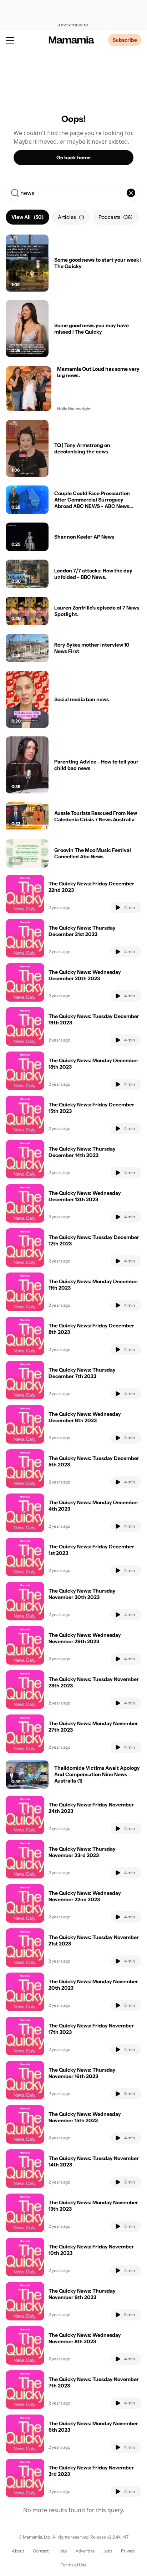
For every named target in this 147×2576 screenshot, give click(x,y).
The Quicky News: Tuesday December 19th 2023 (94, 1019)
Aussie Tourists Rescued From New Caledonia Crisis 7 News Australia (96, 816)
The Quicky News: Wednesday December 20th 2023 (85, 975)
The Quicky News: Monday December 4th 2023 (93, 1506)
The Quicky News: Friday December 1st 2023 (91, 1550)
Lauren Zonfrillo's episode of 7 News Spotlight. (97, 611)
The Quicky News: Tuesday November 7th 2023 (94, 2382)
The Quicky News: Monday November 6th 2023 (93, 2427)
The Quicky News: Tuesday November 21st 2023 (94, 1940)
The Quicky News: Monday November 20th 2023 (93, 1985)
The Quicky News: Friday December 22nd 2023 (91, 887)
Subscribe (125, 40)
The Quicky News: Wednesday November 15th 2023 (85, 2117)
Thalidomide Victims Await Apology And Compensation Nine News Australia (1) (97, 1774)
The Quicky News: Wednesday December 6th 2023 (85, 1417)
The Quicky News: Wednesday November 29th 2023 (85, 1638)
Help (62, 2551)
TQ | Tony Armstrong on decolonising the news (82, 448)
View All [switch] (27, 217)
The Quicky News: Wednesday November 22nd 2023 (85, 1896)
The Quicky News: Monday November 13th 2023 (93, 2206)
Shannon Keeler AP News (84, 537)
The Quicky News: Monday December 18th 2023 (93, 1064)
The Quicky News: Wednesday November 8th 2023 (85, 2338)
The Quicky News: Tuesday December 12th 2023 (94, 1240)
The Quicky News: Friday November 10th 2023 (91, 2250)
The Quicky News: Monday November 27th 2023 (93, 1727)
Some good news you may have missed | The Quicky (92, 329)
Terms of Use (74, 2565)
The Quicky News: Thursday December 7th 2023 (82, 1373)
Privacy (128, 2551)
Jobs (108, 2551)
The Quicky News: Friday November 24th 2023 (91, 1808)
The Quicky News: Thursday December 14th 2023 (82, 1152)
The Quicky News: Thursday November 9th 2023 (82, 2294)
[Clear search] (131, 193)
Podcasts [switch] (116, 217)
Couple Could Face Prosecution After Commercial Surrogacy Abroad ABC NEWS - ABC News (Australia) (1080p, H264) (92, 503)
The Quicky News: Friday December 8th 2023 (91, 1329)
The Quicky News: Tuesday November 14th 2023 (94, 2161)
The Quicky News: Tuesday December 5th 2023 (94, 1461)
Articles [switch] (71, 217)
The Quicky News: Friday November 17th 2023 (91, 2029)
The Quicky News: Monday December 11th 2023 (93, 1285)
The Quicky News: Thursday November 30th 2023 (82, 1594)
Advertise (85, 2551)
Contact (41, 2551)
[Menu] (10, 40)
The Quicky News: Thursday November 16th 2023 (82, 2073)
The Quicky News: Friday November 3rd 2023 (91, 2471)
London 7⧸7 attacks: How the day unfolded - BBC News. (93, 574)
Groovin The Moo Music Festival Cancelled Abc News (93, 853)
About (18, 2551)
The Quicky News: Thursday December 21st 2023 (82, 931)
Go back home (73, 158)
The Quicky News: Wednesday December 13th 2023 (85, 1196)
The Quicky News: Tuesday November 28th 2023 (94, 1682)
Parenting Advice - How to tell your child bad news (96, 765)
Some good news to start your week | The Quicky (98, 263)
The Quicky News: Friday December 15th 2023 (91, 1108)
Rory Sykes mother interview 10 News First (92, 648)
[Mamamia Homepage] (71, 40)
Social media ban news (82, 699)
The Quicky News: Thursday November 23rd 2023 (82, 1852)
